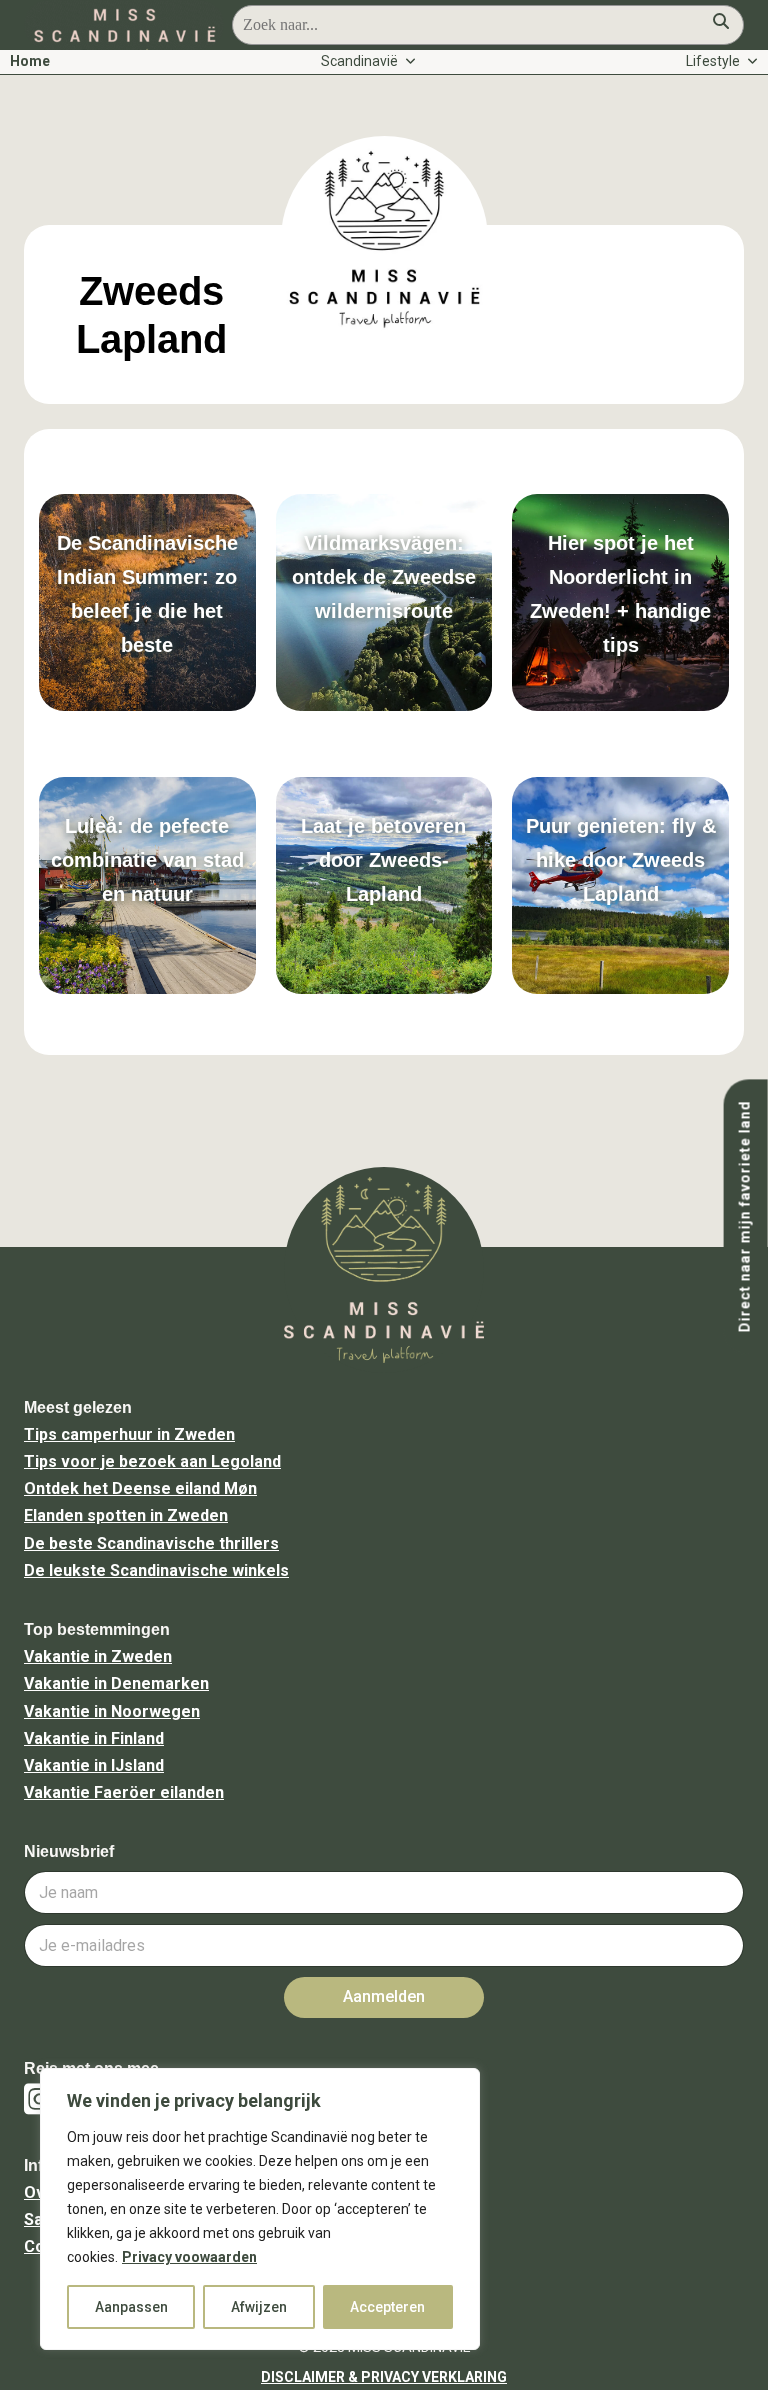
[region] (260, 2209)
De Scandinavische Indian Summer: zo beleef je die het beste (147, 594)
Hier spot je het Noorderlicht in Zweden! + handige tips (620, 594)
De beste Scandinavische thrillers (151, 1543)
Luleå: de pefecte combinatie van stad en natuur (147, 860)
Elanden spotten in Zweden (126, 1515)
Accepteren (387, 2307)
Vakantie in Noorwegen (112, 1711)
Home (30, 61)
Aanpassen (131, 2307)
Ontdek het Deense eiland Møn (140, 1488)
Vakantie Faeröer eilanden (124, 1792)
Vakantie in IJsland (94, 1765)
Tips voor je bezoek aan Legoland (152, 1461)
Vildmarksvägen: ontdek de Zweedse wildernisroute (384, 577)
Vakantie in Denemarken (116, 1683)
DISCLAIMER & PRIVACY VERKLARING (384, 2377)
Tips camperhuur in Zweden (129, 1434)
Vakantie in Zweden (98, 1656)
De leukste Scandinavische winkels (156, 1570)
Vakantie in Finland (94, 1738)
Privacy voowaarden (189, 2257)
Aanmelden (384, 1996)
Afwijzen (259, 2307)
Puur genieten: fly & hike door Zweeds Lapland (621, 860)
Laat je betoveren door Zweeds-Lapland (383, 860)
